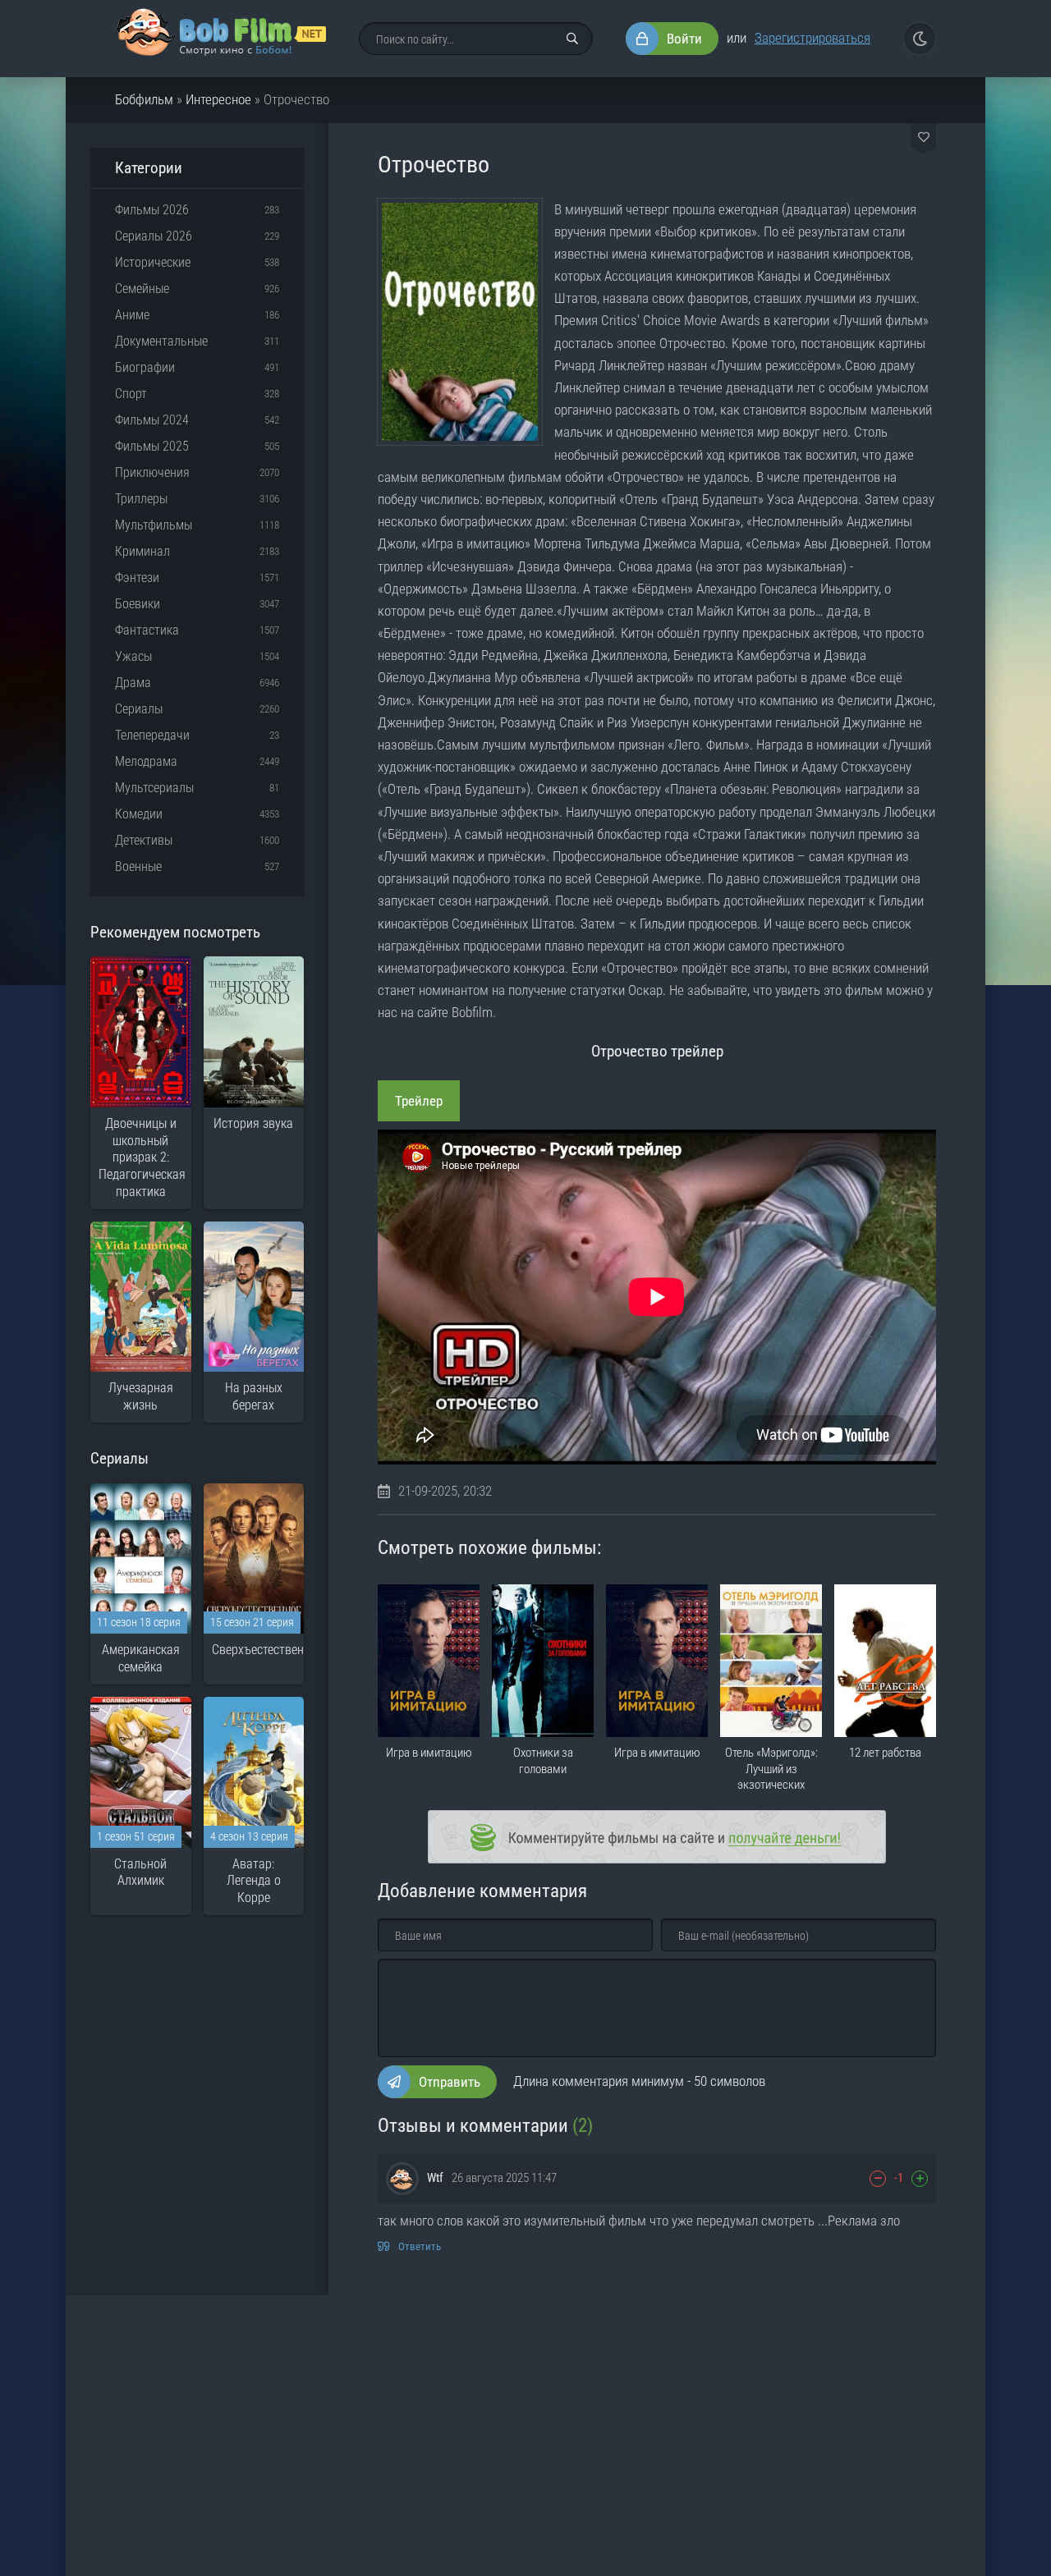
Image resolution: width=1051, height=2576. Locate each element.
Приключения (152, 472)
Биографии (145, 367)
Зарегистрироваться (812, 38)
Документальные (161, 341)
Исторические (153, 262)
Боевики (138, 604)
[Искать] (572, 39)
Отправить (450, 2082)
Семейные (142, 289)
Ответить (420, 2246)
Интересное (218, 99)
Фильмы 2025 (152, 446)
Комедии (139, 814)
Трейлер (419, 1101)
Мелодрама (146, 761)
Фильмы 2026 (152, 210)
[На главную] (220, 39)
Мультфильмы (154, 525)
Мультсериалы (154, 788)
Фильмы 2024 (152, 420)
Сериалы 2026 (154, 236)
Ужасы (133, 656)
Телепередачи (152, 735)
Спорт (131, 394)
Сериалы (139, 709)
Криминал (142, 551)
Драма (133, 683)
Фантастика (147, 630)
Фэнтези (137, 578)
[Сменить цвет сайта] (920, 39)
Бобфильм (144, 99)
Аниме (132, 315)
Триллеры (141, 499)
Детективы (144, 840)
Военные (138, 866)
